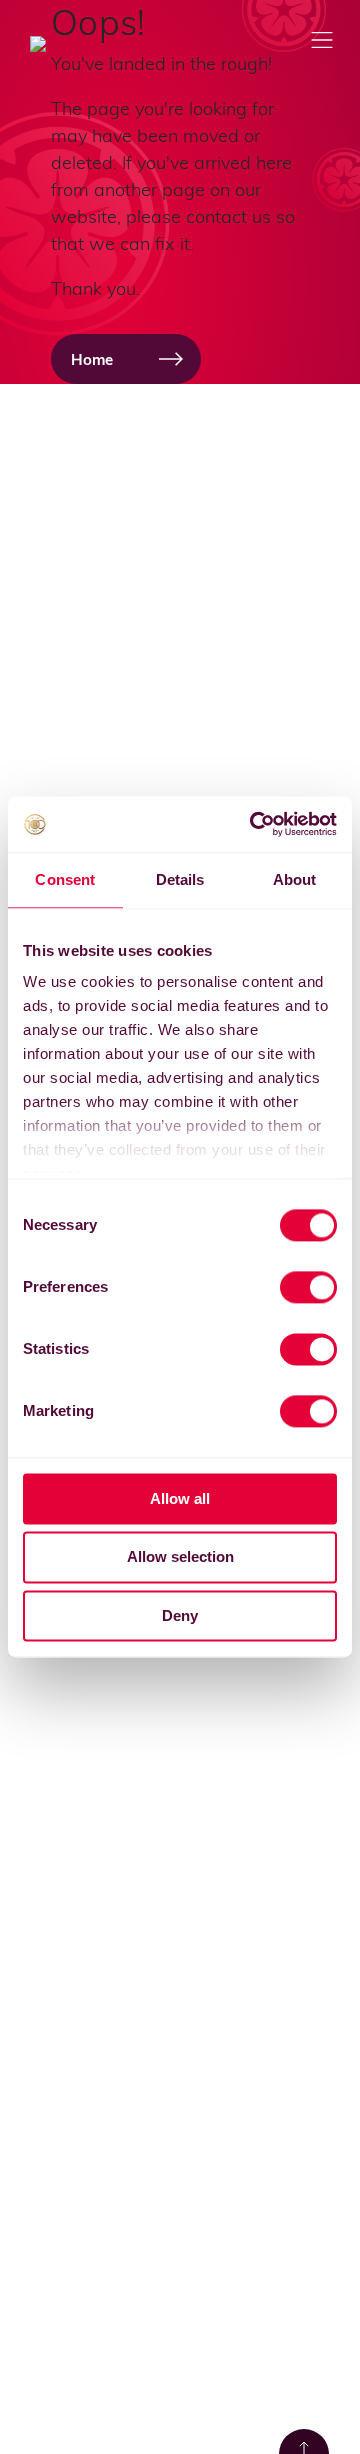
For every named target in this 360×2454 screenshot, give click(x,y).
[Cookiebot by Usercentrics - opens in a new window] (254, 824)
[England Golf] (70, 43)
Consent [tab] (65, 879)
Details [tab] (180, 879)
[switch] (308, 1287)
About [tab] (295, 879)
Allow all (180, 1498)
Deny (180, 1615)
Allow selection (180, 1557)
